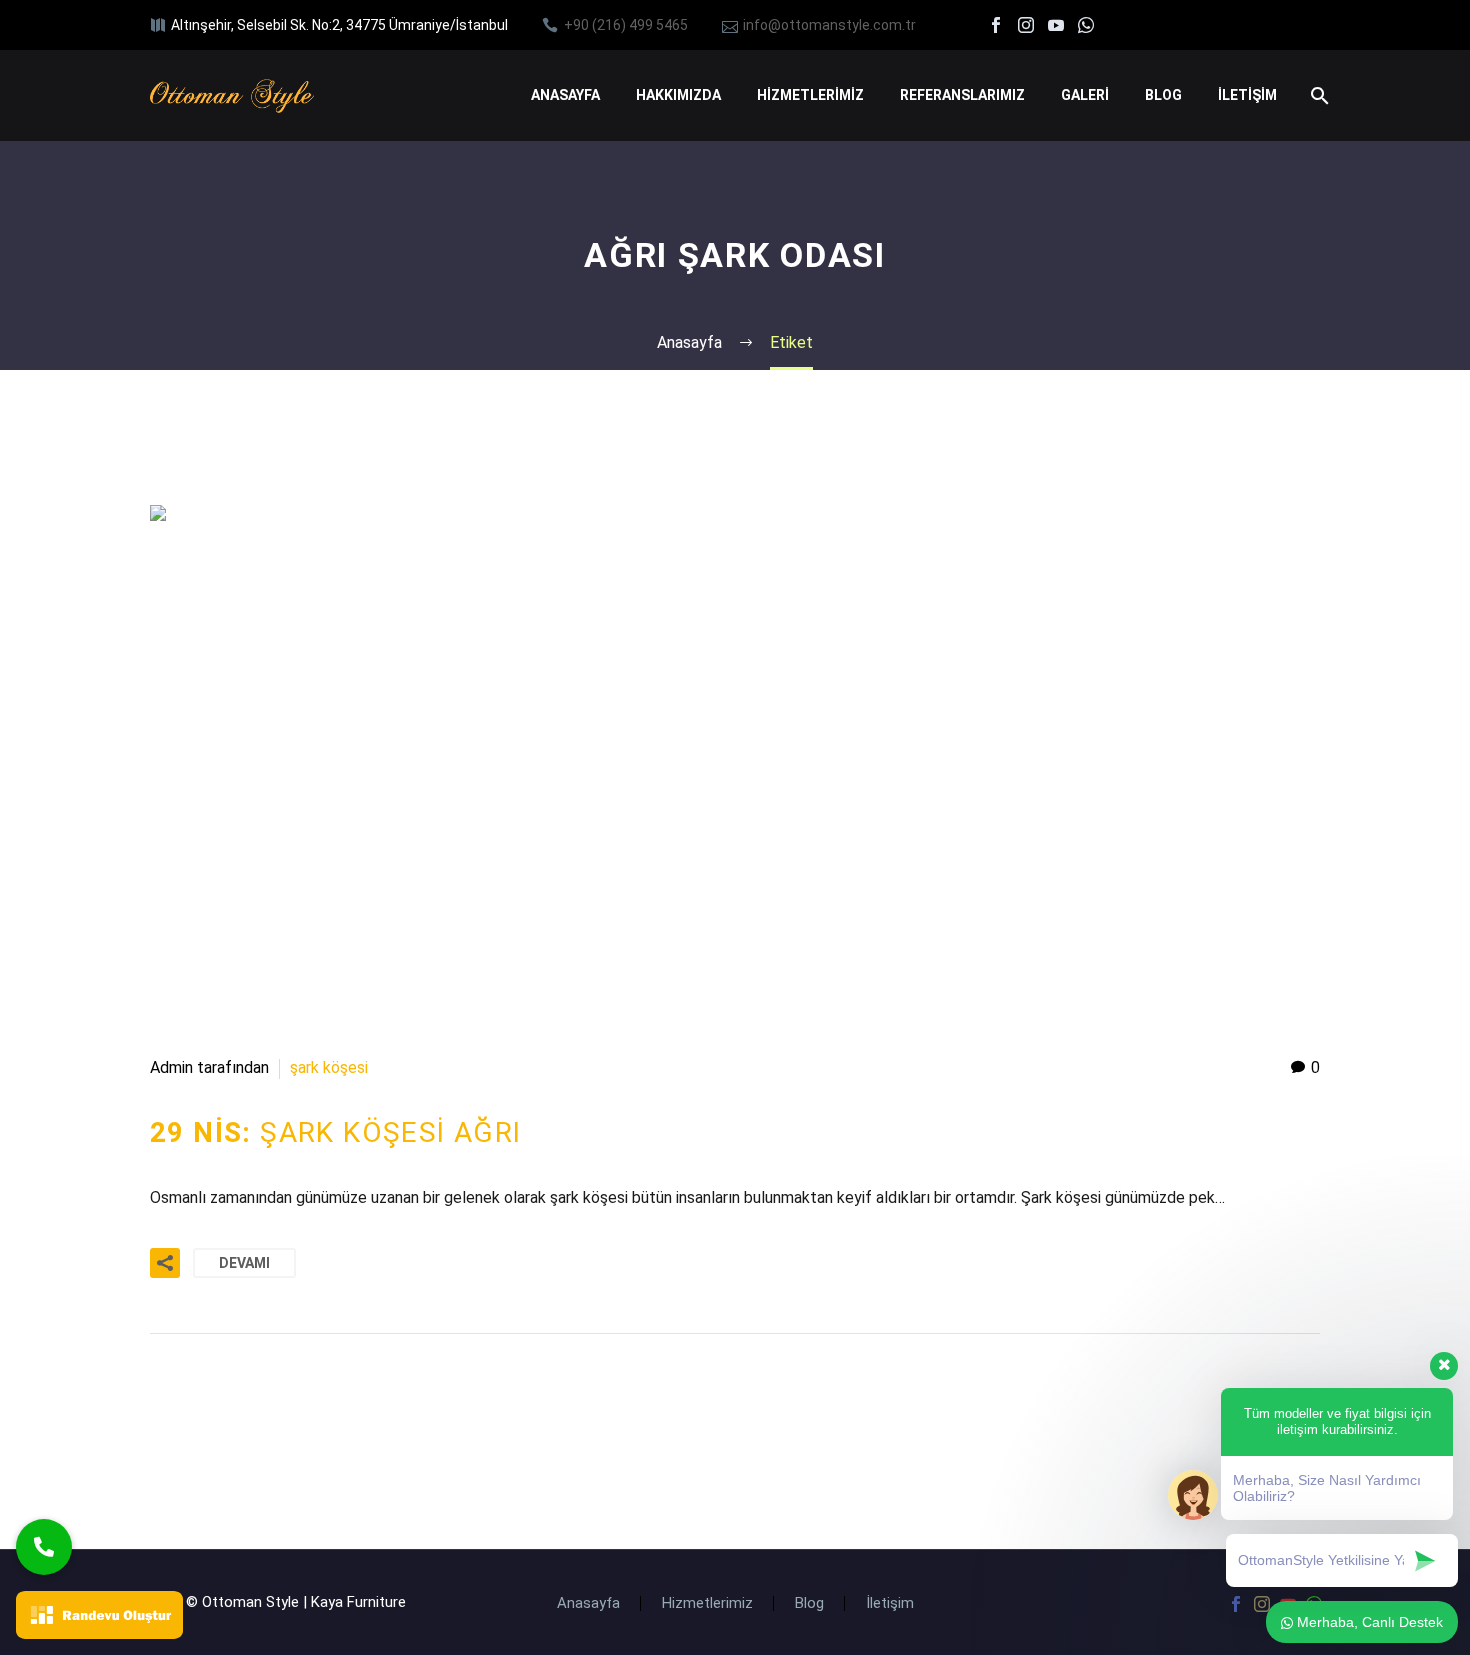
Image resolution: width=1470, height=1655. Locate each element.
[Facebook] (996, 25)
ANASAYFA (565, 95)
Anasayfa (588, 1603)
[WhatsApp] (1086, 25)
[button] (44, 1547)
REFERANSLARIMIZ (962, 95)
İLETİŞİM (1247, 95)
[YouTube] (1056, 25)
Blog (809, 1603)
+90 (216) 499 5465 (626, 25)
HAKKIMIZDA (678, 95)
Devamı (244, 1263)
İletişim (890, 1603)
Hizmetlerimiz (707, 1603)
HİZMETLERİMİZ (810, 95)
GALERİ (1085, 95)
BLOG (1163, 95)
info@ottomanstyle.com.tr (829, 25)
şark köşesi (329, 1067)
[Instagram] (1026, 25)
